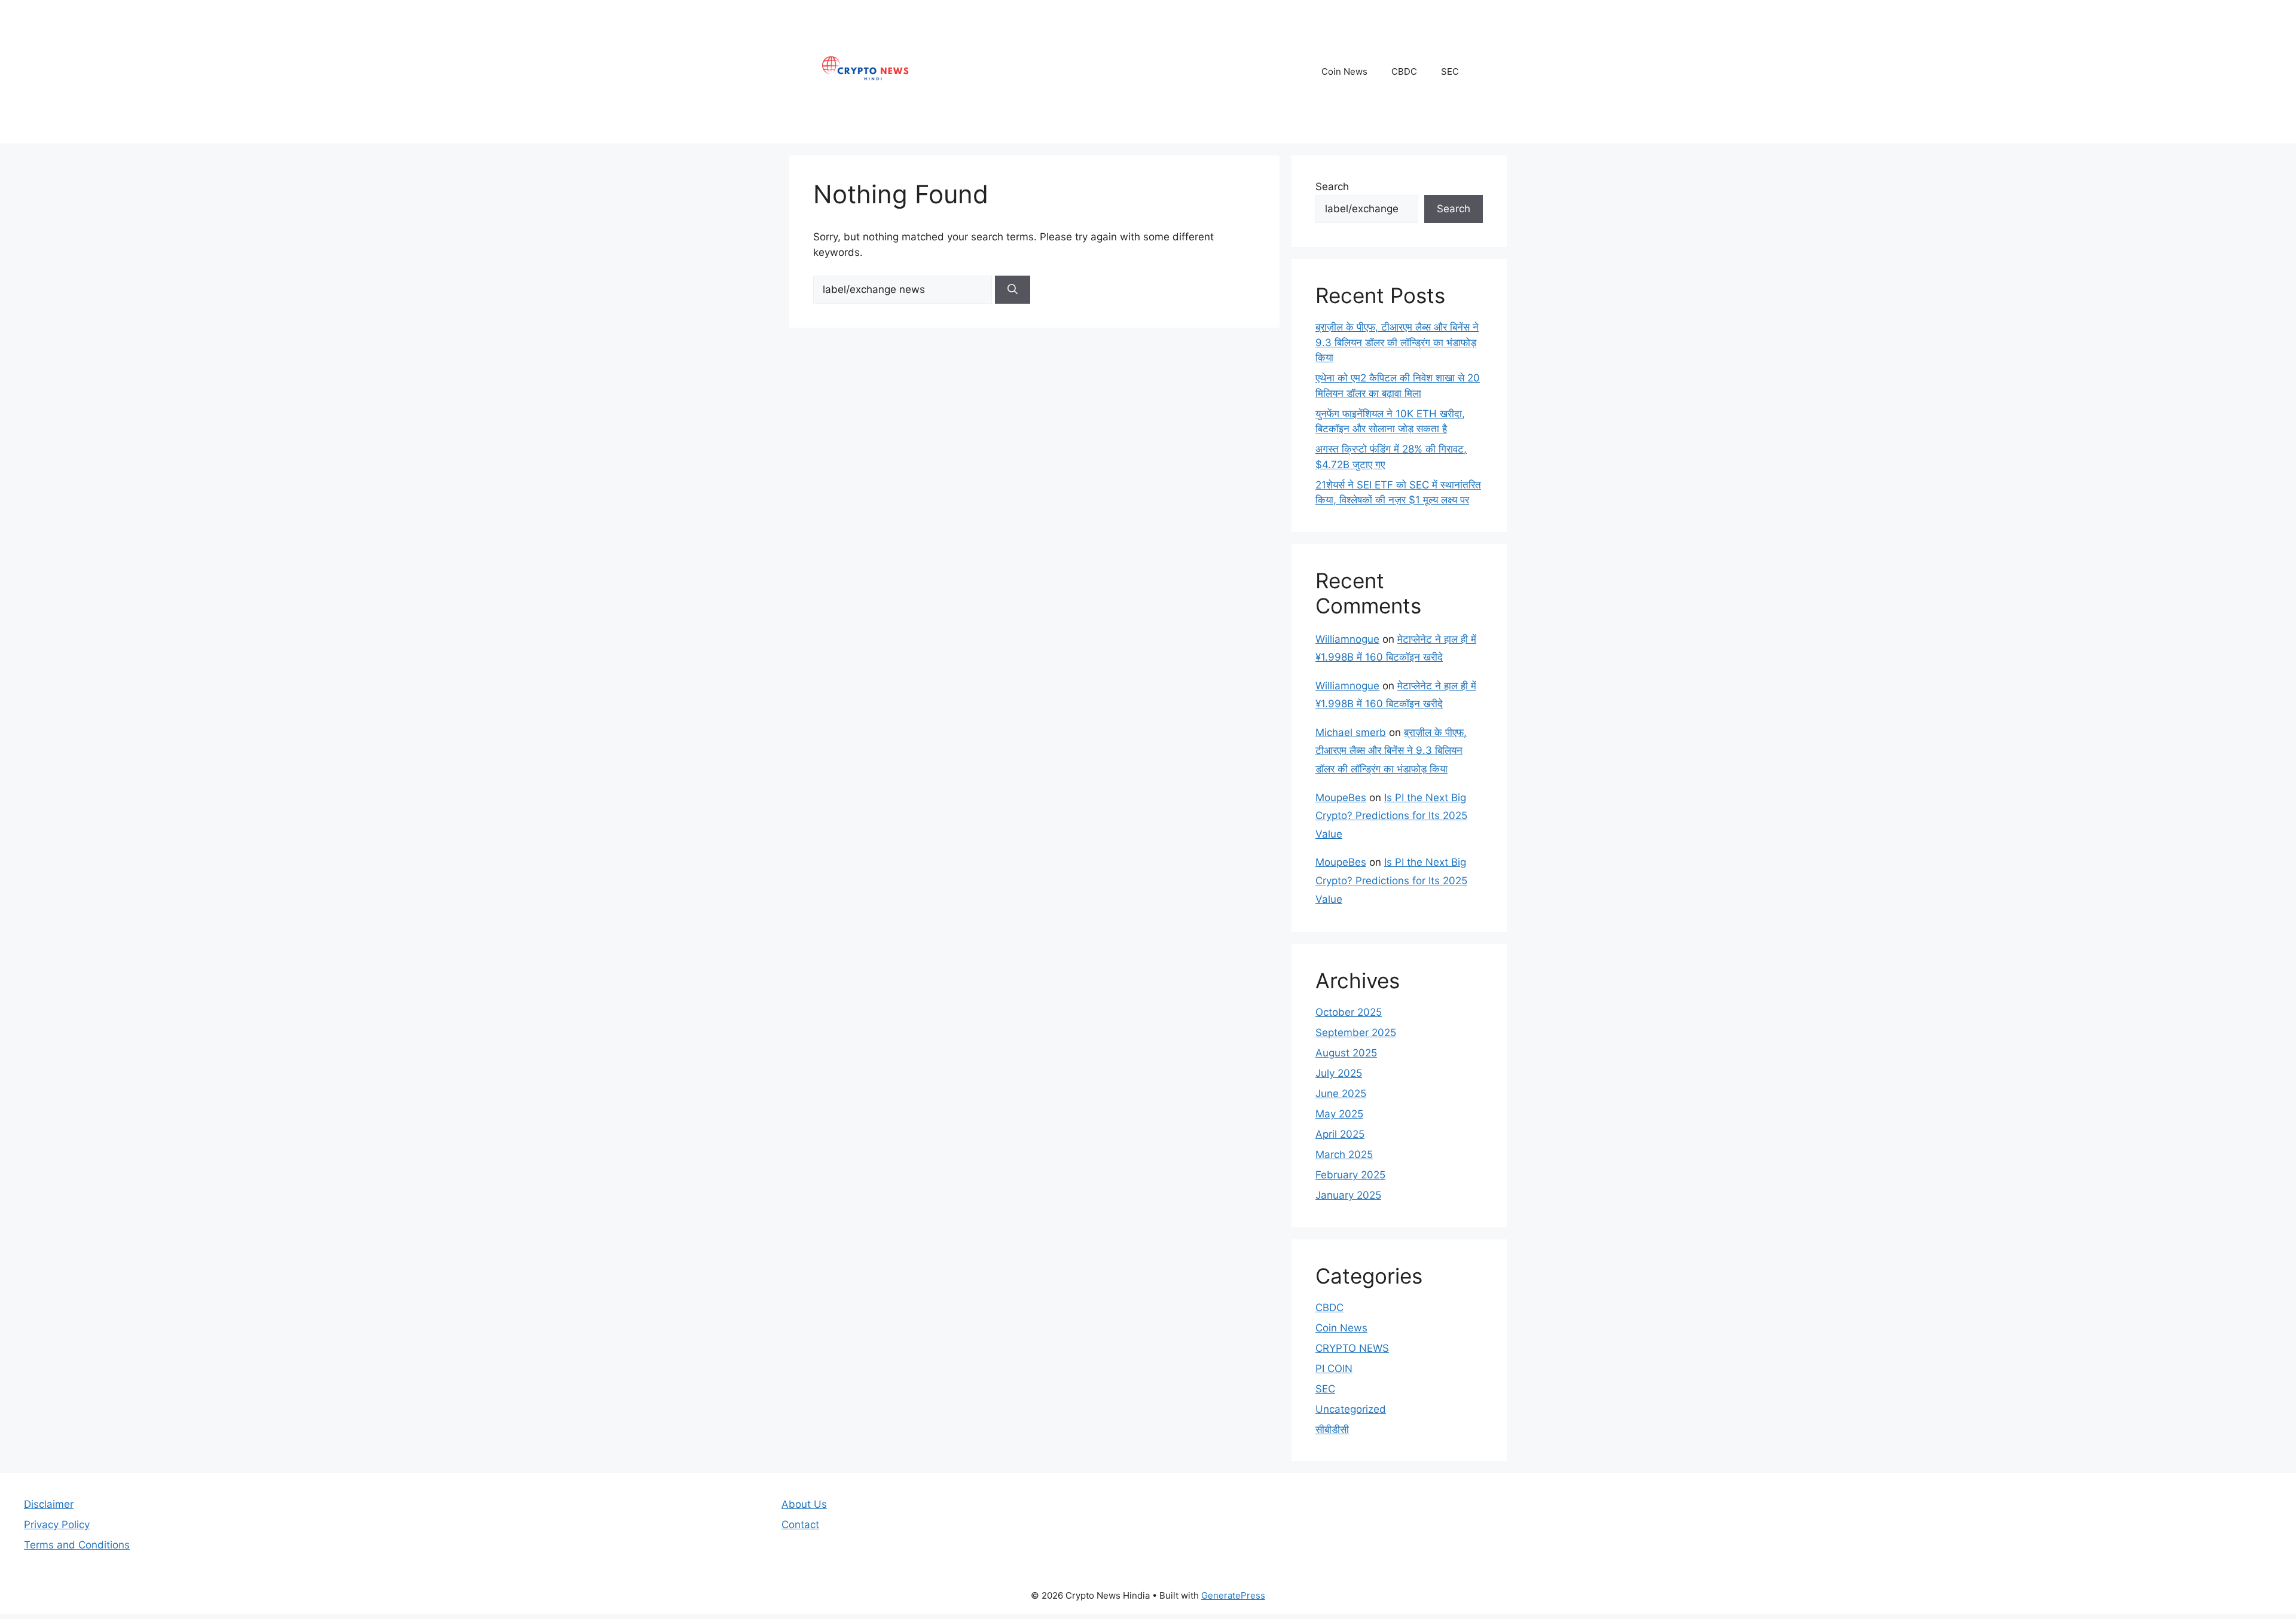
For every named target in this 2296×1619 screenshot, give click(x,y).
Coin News (1344, 71)
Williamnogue (1347, 639)
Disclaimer (49, 1504)
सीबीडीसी (1332, 1429)
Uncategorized (1351, 1409)
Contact (800, 1525)
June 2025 (1341, 1093)
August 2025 (1346, 1053)
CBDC (1404, 71)
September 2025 (1356, 1033)
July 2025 (1339, 1073)
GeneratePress (1233, 1595)
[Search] (1013, 290)
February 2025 (1350, 1175)
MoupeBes (1341, 798)
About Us (804, 1504)
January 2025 (1348, 1195)
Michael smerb (1351, 732)
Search (1332, 187)
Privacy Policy (57, 1525)
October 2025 (1349, 1012)
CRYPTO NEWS (1352, 1348)
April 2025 (1340, 1134)
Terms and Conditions (77, 1545)
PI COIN (1334, 1368)
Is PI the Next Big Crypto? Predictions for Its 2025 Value (1391, 816)
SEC (1450, 71)
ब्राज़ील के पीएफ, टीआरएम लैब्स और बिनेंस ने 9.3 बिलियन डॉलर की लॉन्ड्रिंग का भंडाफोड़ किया (1397, 342)
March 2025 (1344, 1154)
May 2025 (1339, 1114)
